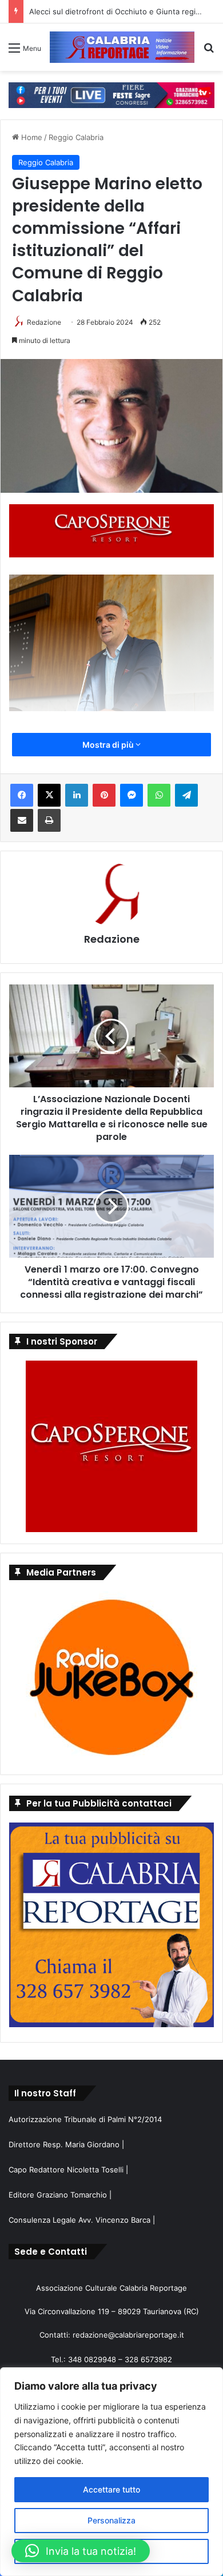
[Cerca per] (209, 52)
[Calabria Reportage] (122, 47)
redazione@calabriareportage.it (128, 2335)
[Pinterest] (104, 795)
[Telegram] (186, 795)
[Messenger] (132, 795)
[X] (49, 795)
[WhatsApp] (159, 795)
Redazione (44, 322)
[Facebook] (22, 795)
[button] (81, 2551)
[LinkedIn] (77, 795)
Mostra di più (109, 745)
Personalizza (111, 2520)
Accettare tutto (111, 2489)
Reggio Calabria (76, 137)
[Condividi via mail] (22, 820)
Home (31, 137)
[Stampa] (49, 820)
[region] (111, 2472)
